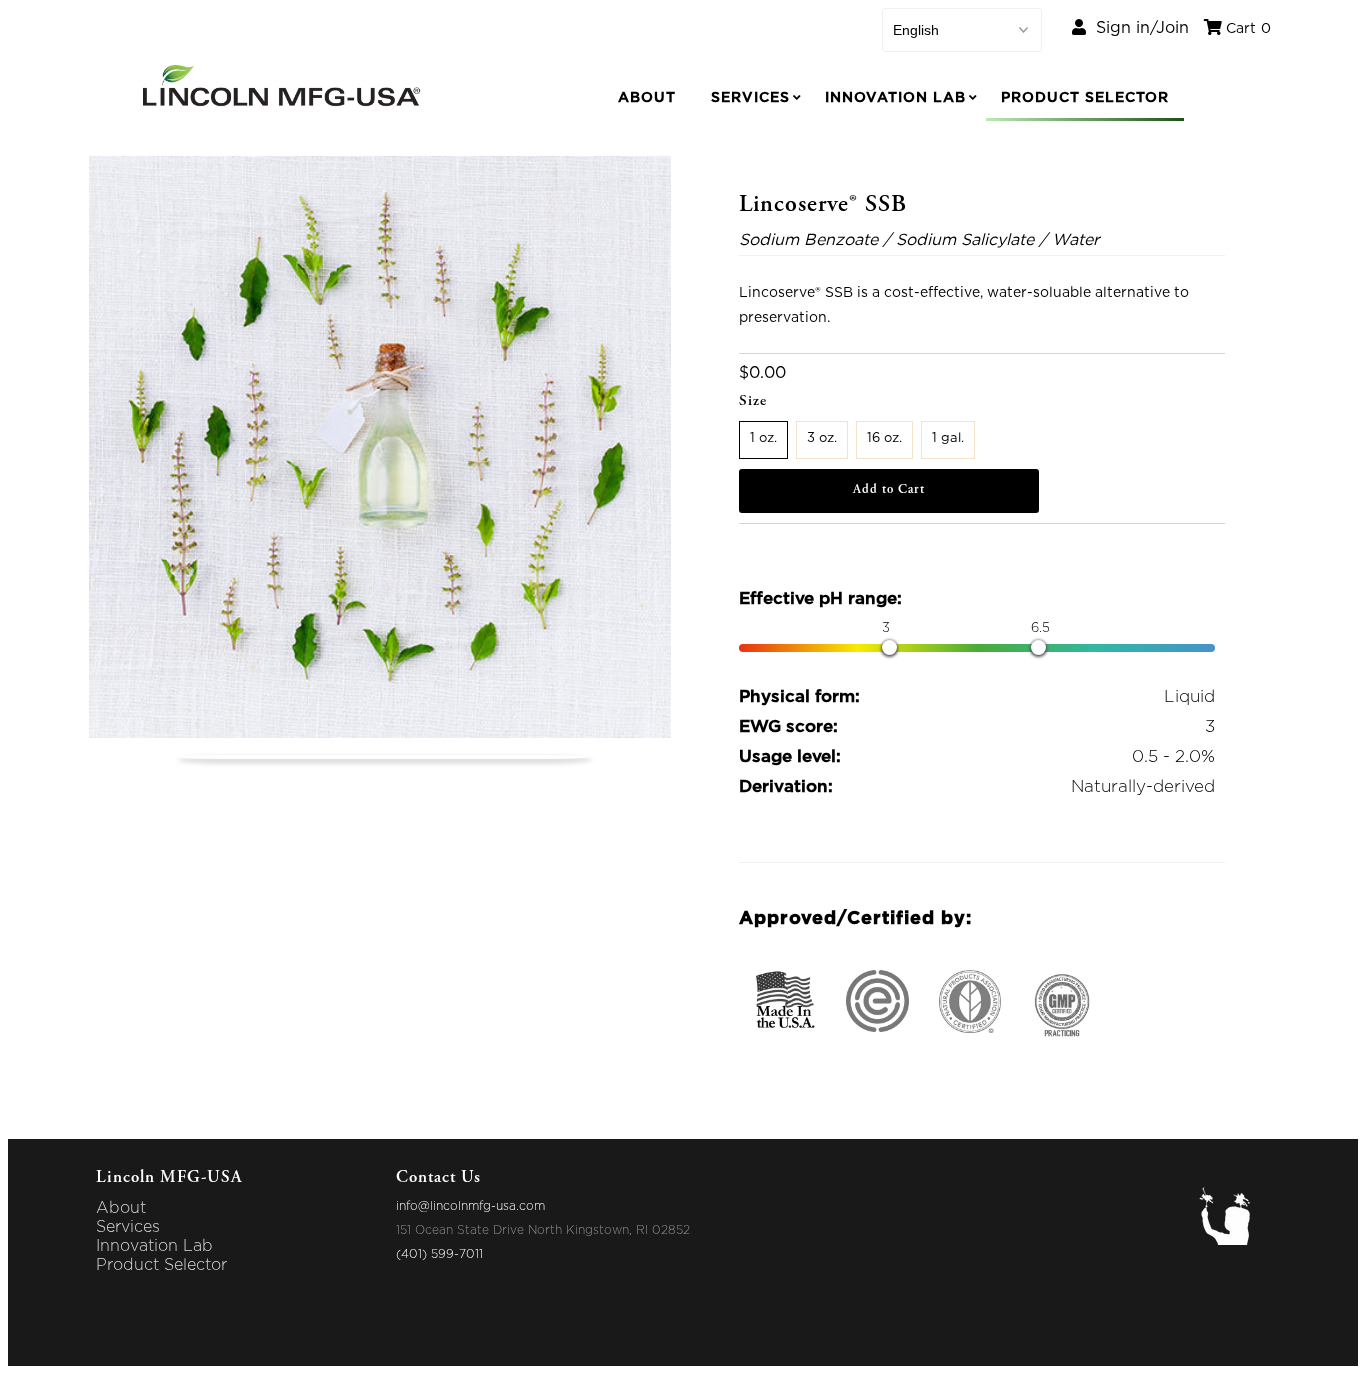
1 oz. (763, 438)
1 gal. (948, 438)
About (647, 98)
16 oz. (884, 438)
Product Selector (1085, 98)
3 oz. (822, 438)
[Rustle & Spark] (1233, 1240)
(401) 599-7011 (439, 1254)
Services (750, 98)
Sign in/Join (1137, 28)
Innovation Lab (895, 98)
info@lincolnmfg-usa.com (470, 1206)
